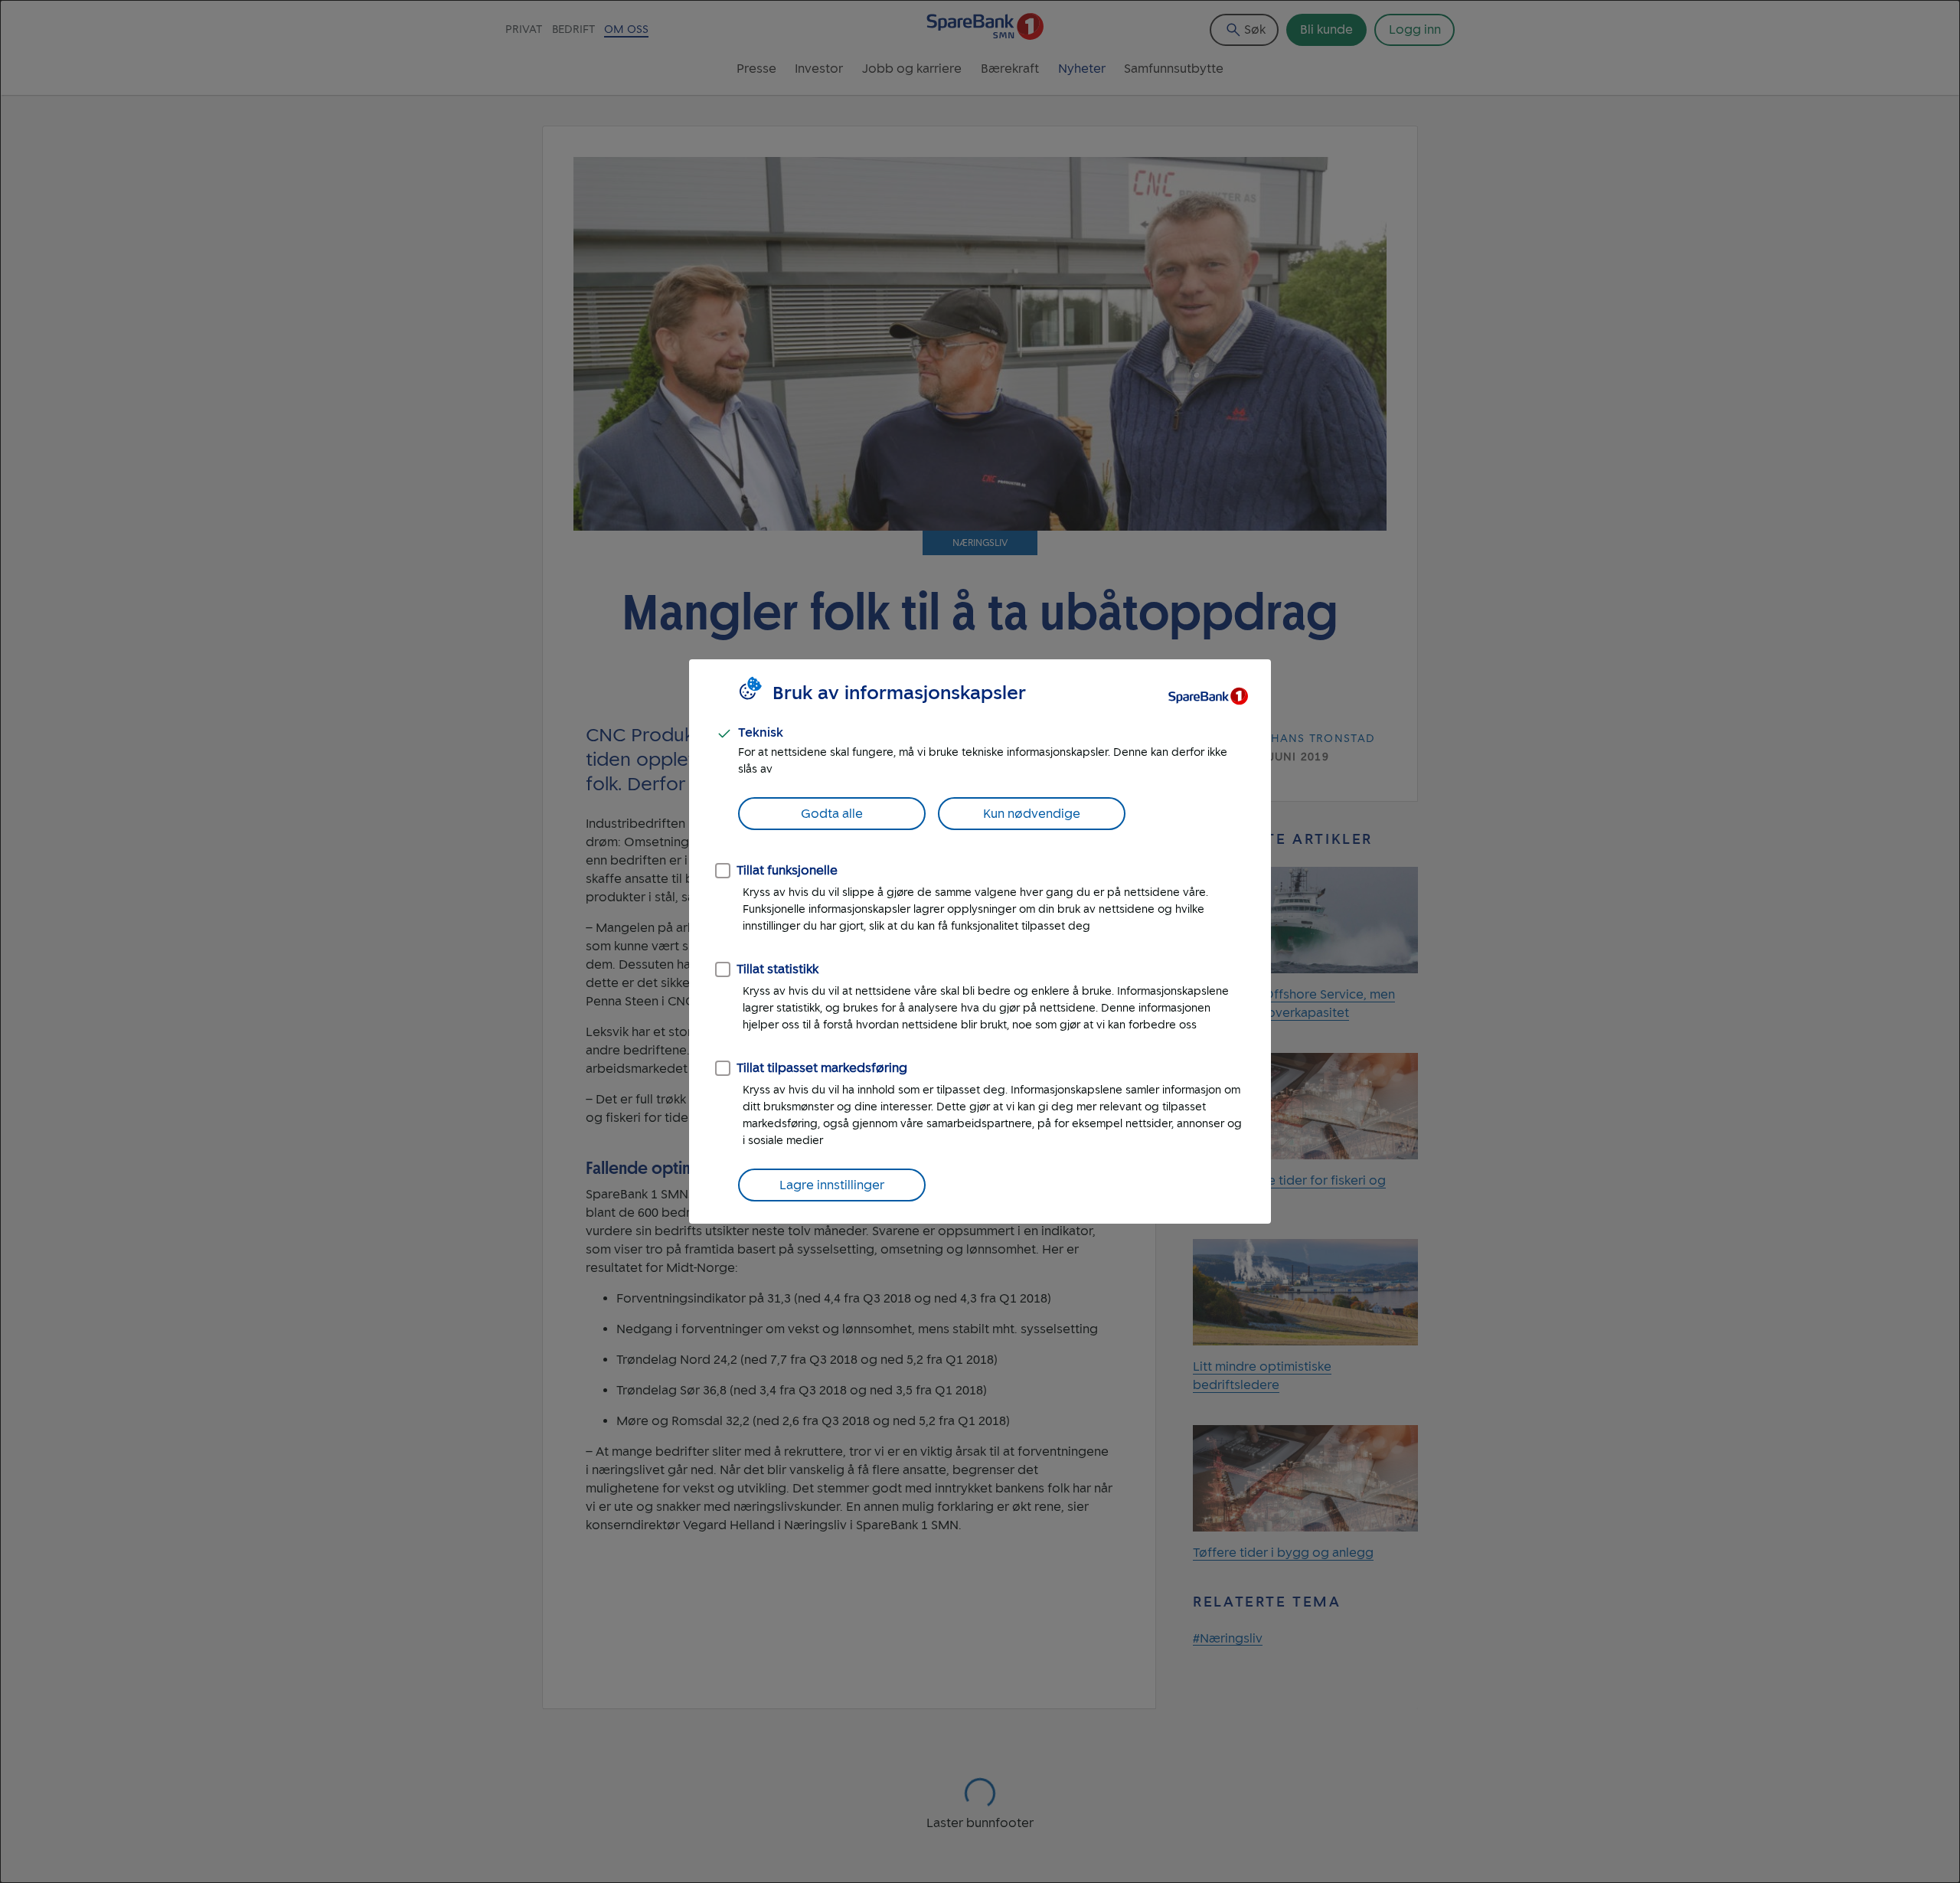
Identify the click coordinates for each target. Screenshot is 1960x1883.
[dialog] (980, 941)
